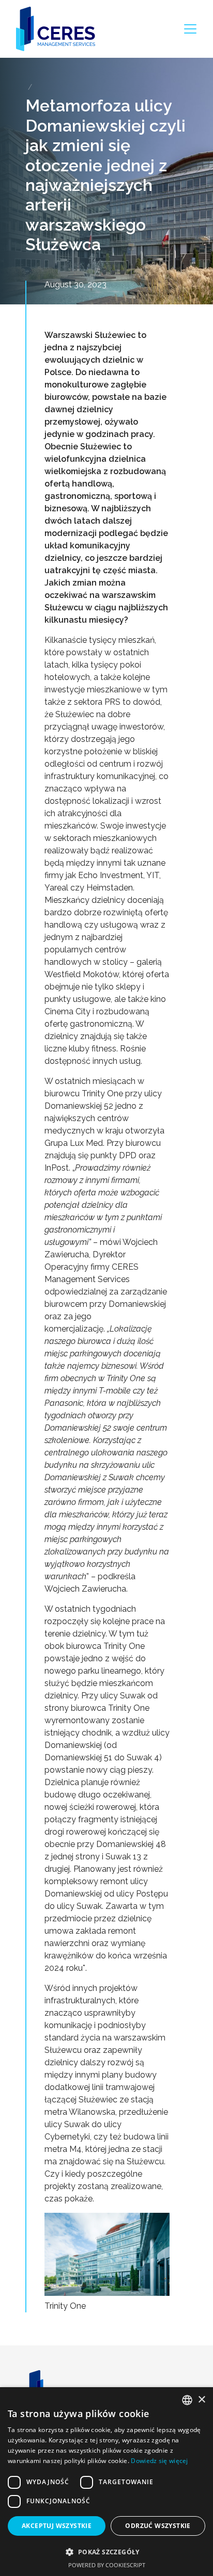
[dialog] (106, 2482)
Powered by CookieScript (107, 2565)
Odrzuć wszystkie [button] (158, 2526)
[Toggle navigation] (190, 29)
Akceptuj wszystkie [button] (57, 2526)
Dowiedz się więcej (159, 2461)
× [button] (201, 2400)
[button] (106, 2552)
